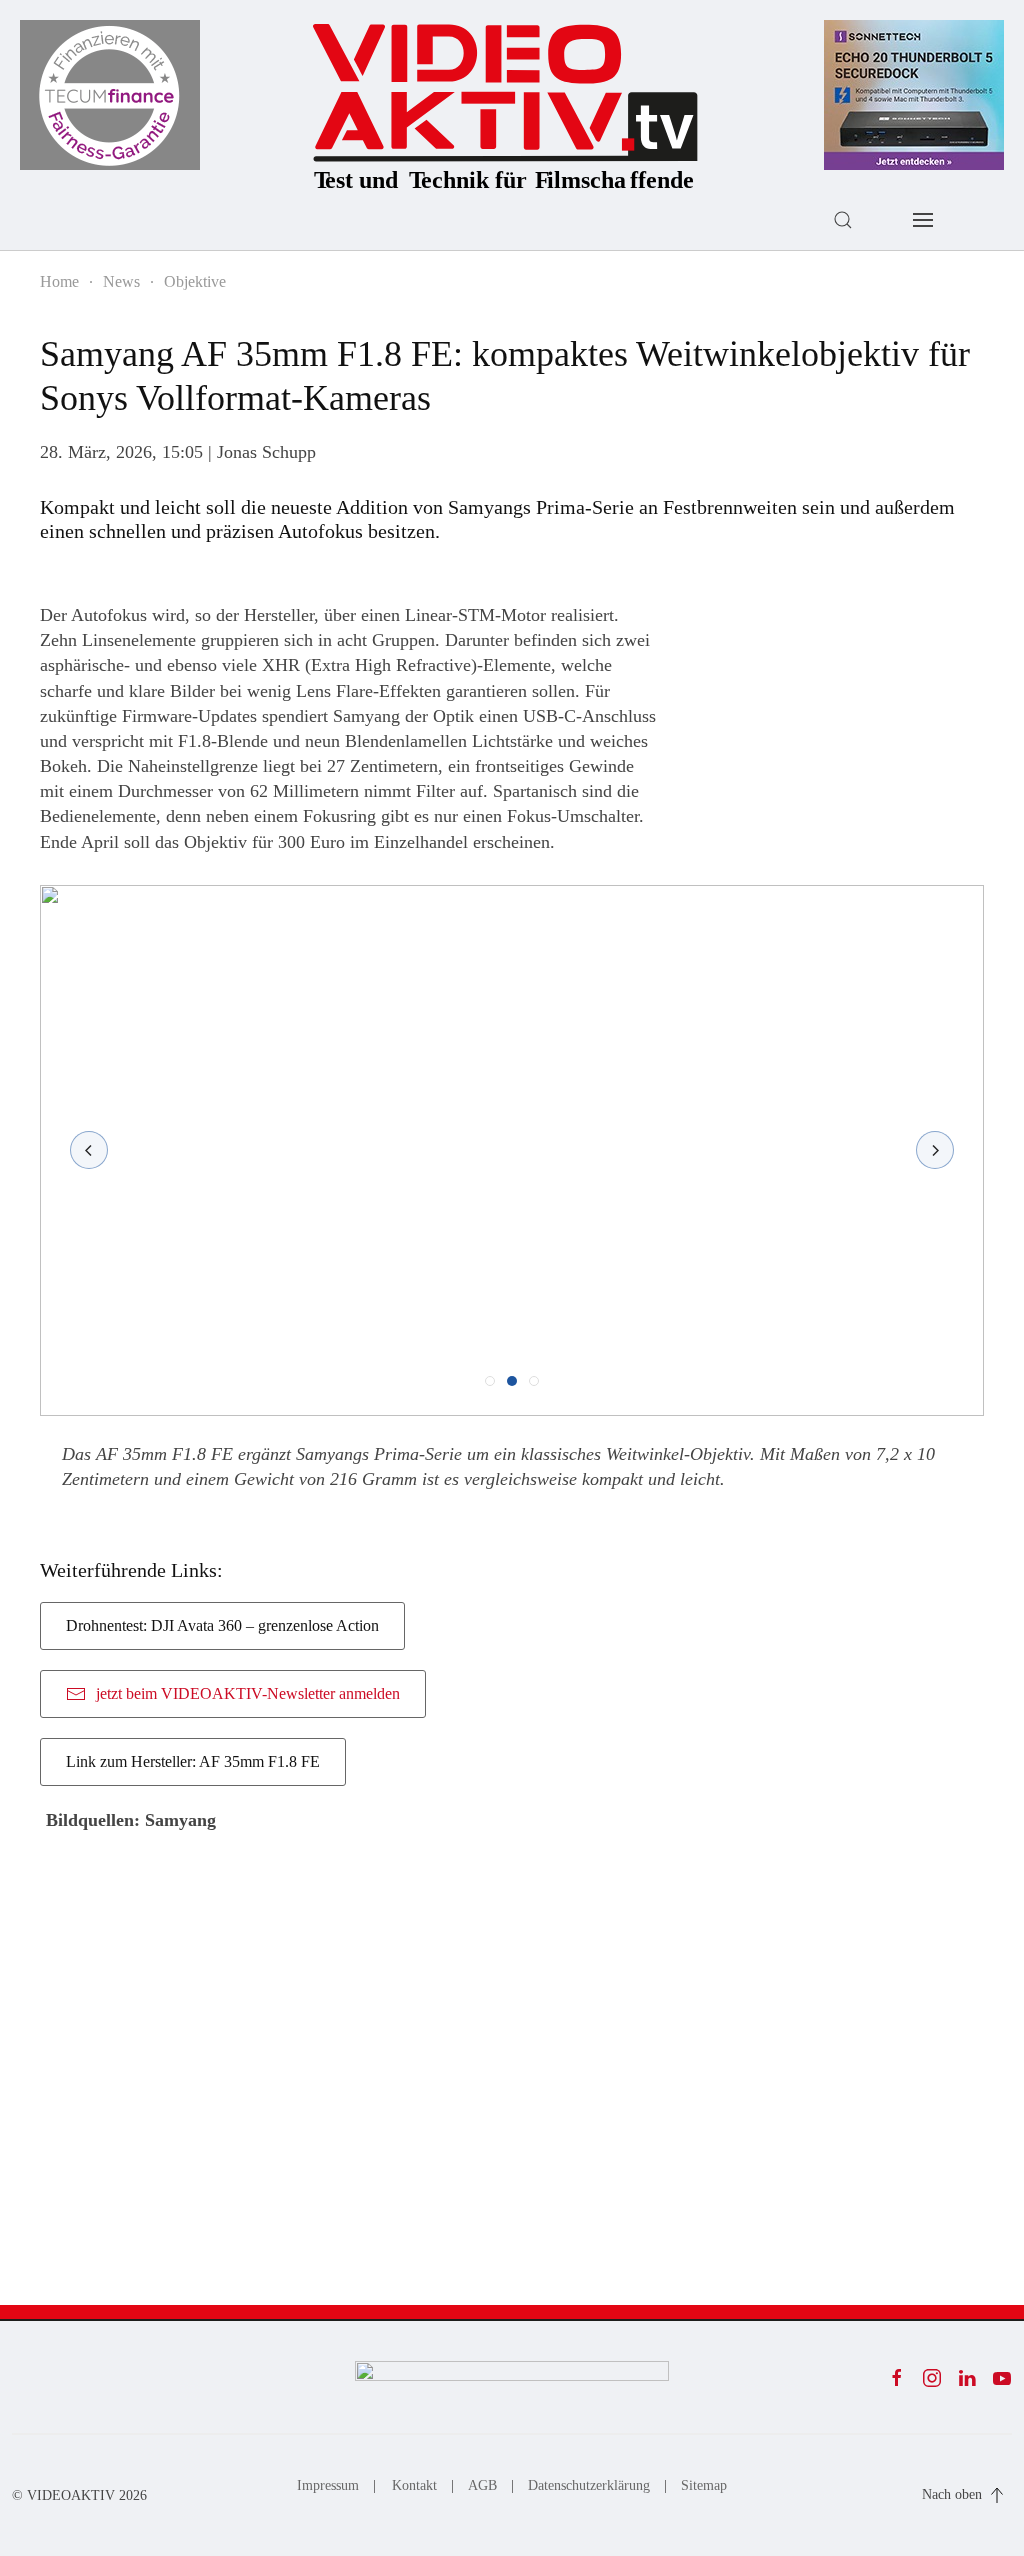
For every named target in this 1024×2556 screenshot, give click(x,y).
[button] (843, 220)
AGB (482, 2485)
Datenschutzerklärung (589, 2485)
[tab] (490, 1381)
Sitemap (704, 2485)
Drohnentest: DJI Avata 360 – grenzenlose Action (222, 1625)
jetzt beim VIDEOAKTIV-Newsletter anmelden (248, 1693)
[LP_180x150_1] (110, 93)
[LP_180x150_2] (914, 93)
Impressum (328, 2485)
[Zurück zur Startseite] (506, 102)
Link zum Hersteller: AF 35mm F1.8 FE (193, 1761)
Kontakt (414, 2485)
